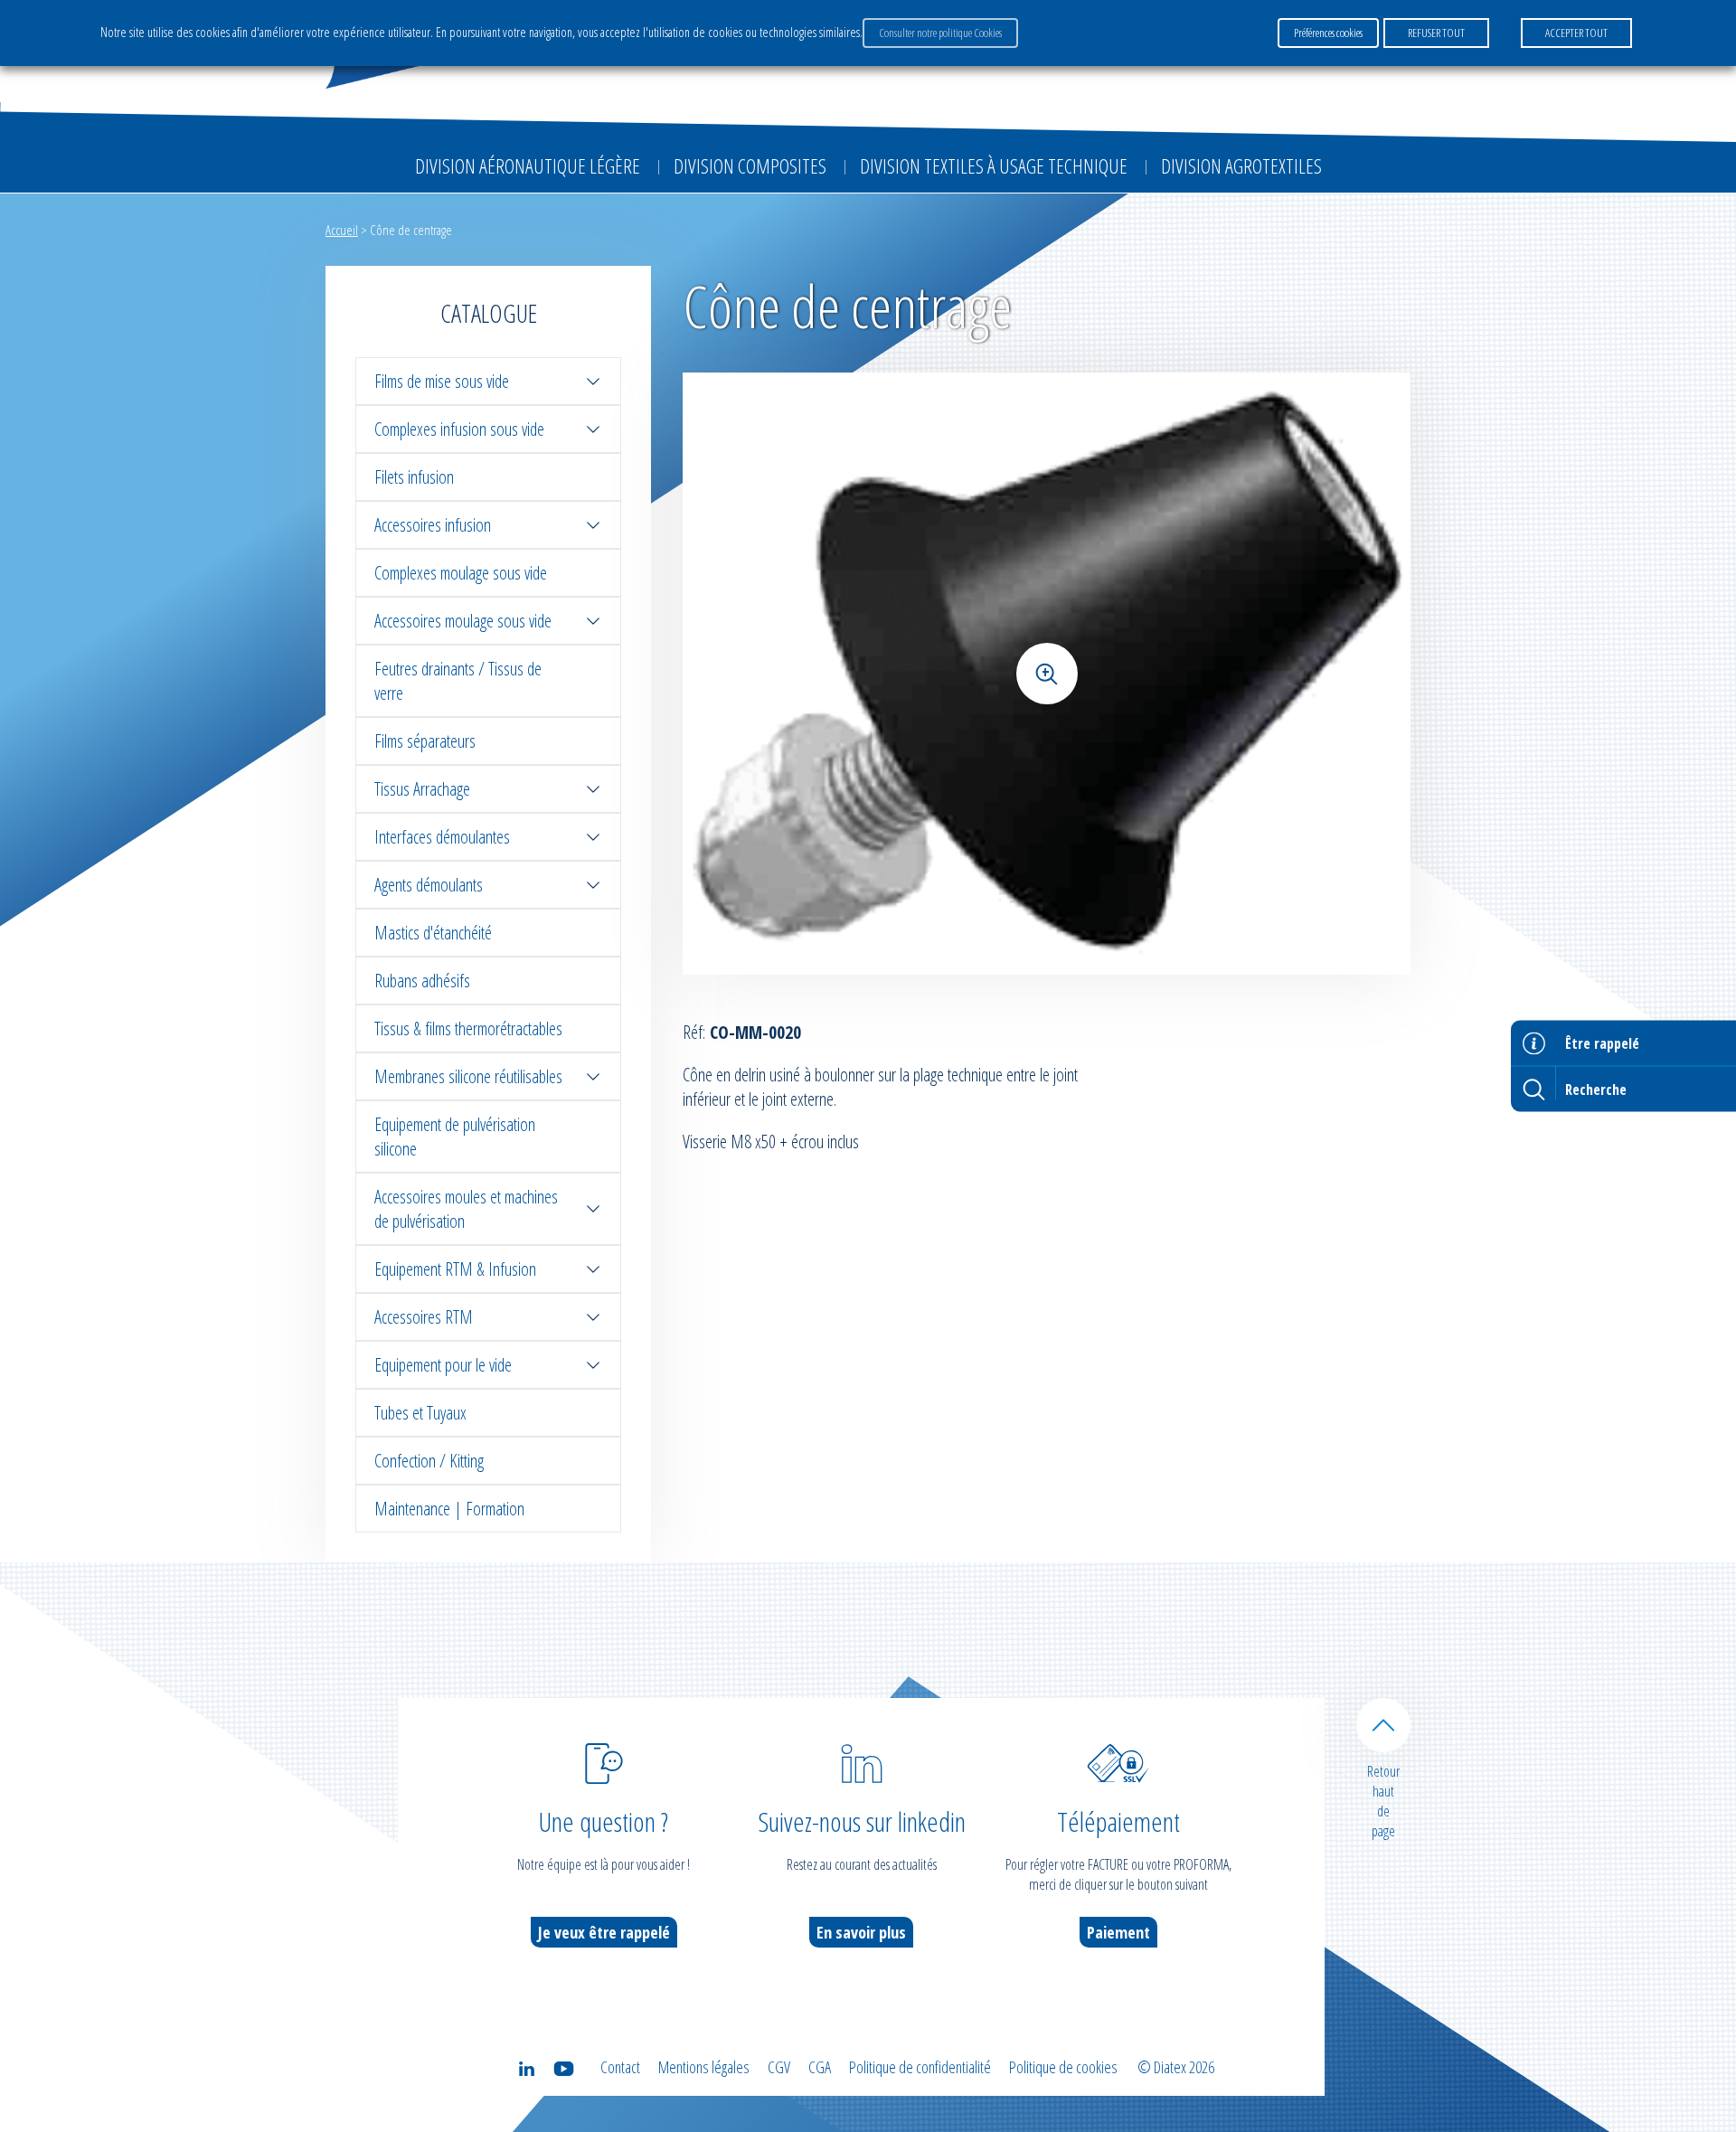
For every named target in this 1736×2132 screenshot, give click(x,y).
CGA (820, 2067)
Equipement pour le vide (443, 1365)
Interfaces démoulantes (442, 837)
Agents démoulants (429, 885)
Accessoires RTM (424, 1317)
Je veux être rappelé (604, 1932)
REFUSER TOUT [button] (1436, 33)
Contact (620, 2067)
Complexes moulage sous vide (461, 573)
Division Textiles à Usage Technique (994, 165)
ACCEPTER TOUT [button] (1576, 33)
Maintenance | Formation (449, 1509)
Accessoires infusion (433, 525)
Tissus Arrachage (422, 789)
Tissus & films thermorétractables (468, 1028)
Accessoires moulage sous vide (463, 621)
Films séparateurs (425, 741)
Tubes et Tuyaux (420, 1413)
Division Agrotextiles (1241, 165)
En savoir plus (861, 1932)
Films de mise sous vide (442, 381)
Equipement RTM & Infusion (455, 1269)
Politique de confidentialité (920, 2067)
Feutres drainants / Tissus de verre (458, 681)
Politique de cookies (1063, 2067)
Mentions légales (704, 2067)
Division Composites (750, 165)
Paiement (1118, 1932)
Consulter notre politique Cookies (940, 33)
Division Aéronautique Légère (528, 165)
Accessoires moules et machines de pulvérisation (466, 1209)
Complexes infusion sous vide (459, 429)
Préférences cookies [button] (1328, 33)
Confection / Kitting (429, 1461)
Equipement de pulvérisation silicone (455, 1137)
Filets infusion (414, 477)
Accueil (342, 230)
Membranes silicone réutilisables (468, 1076)
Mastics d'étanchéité (433, 933)
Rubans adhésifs (422, 981)
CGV (779, 2067)
